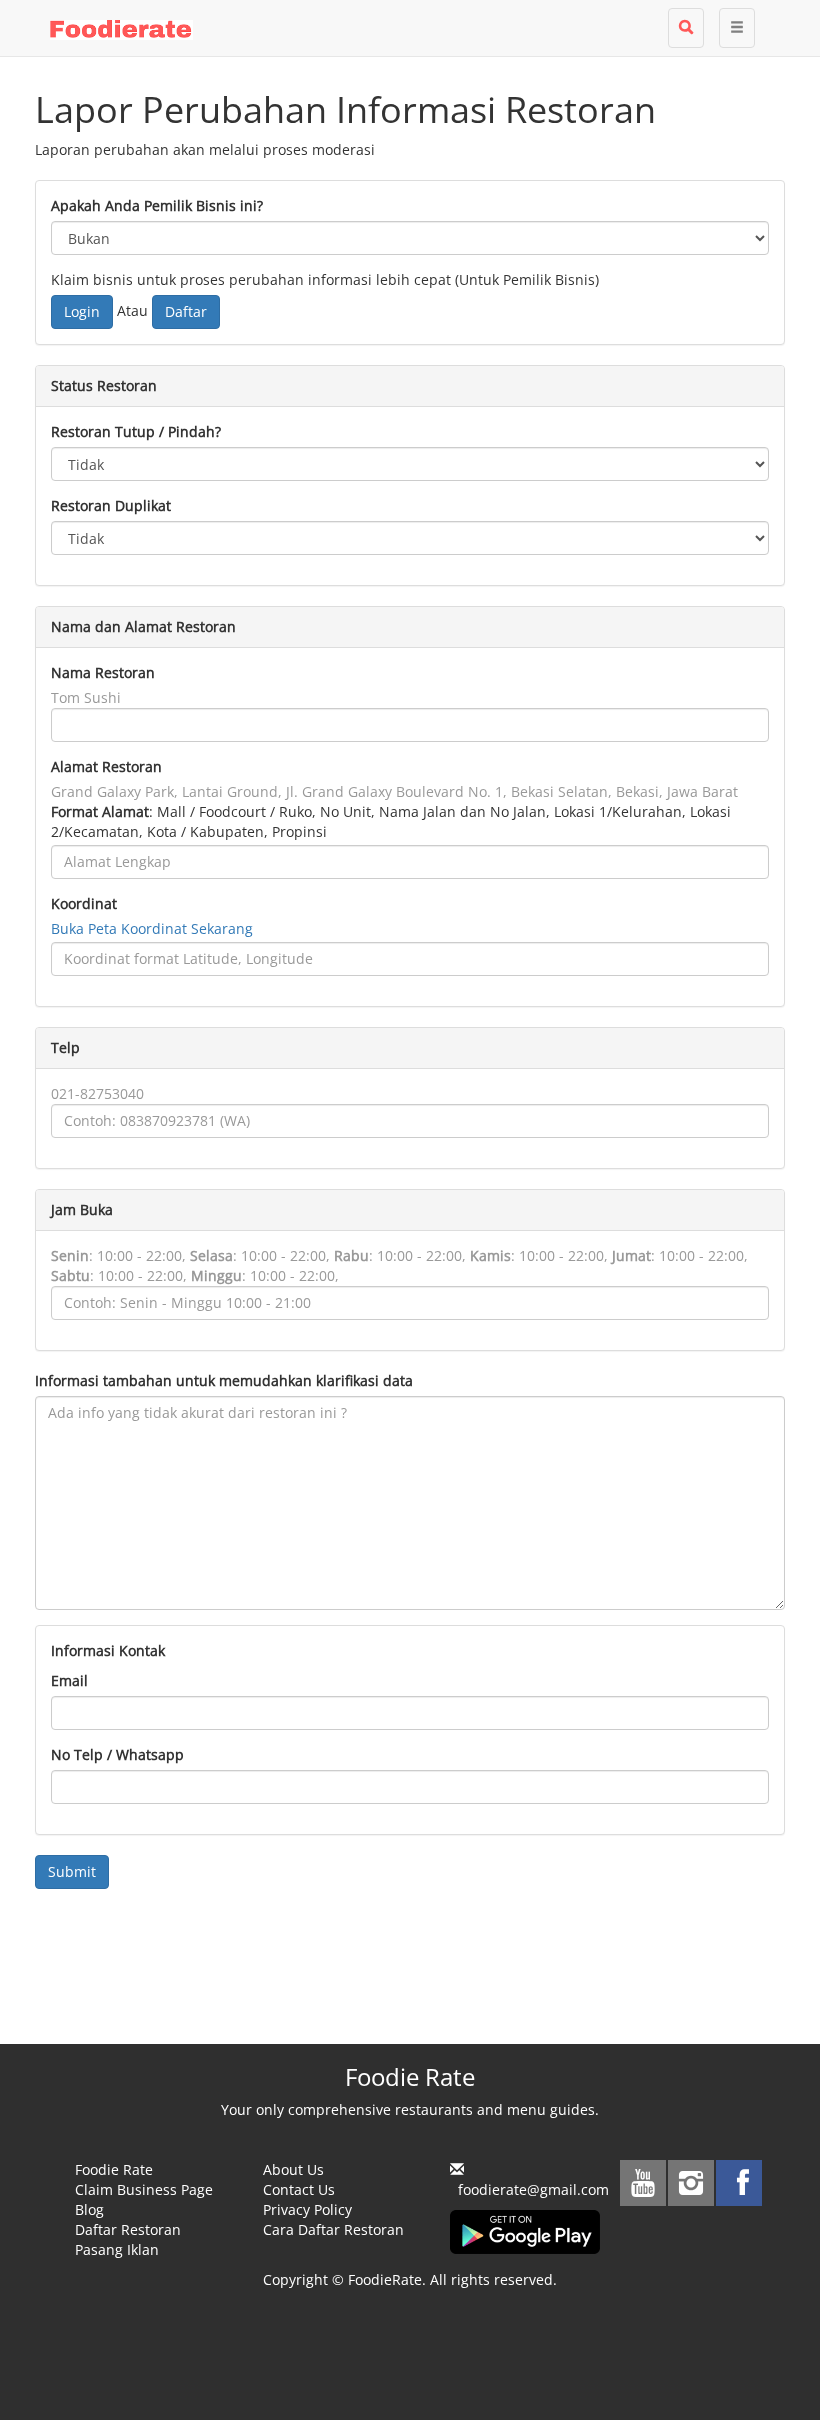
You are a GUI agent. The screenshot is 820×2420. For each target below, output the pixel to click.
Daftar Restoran (128, 2229)
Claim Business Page (144, 2189)
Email (69, 1680)
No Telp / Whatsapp (117, 1754)
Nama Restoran (103, 672)
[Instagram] (691, 2183)
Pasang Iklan (117, 2249)
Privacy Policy (307, 2209)
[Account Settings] (737, 28)
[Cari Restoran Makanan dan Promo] (686, 28)
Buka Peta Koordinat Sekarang (152, 928)
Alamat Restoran (106, 766)
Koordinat (84, 903)
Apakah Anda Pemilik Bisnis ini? (157, 205)
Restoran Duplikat (111, 505)
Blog (89, 2209)
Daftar (186, 311)
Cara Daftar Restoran (333, 2229)
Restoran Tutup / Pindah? (136, 431)
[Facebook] (739, 2183)
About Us (293, 2169)
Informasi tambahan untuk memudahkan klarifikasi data (224, 1380)
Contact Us (299, 2189)
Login (82, 311)
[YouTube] (643, 2183)
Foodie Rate (114, 2169)
